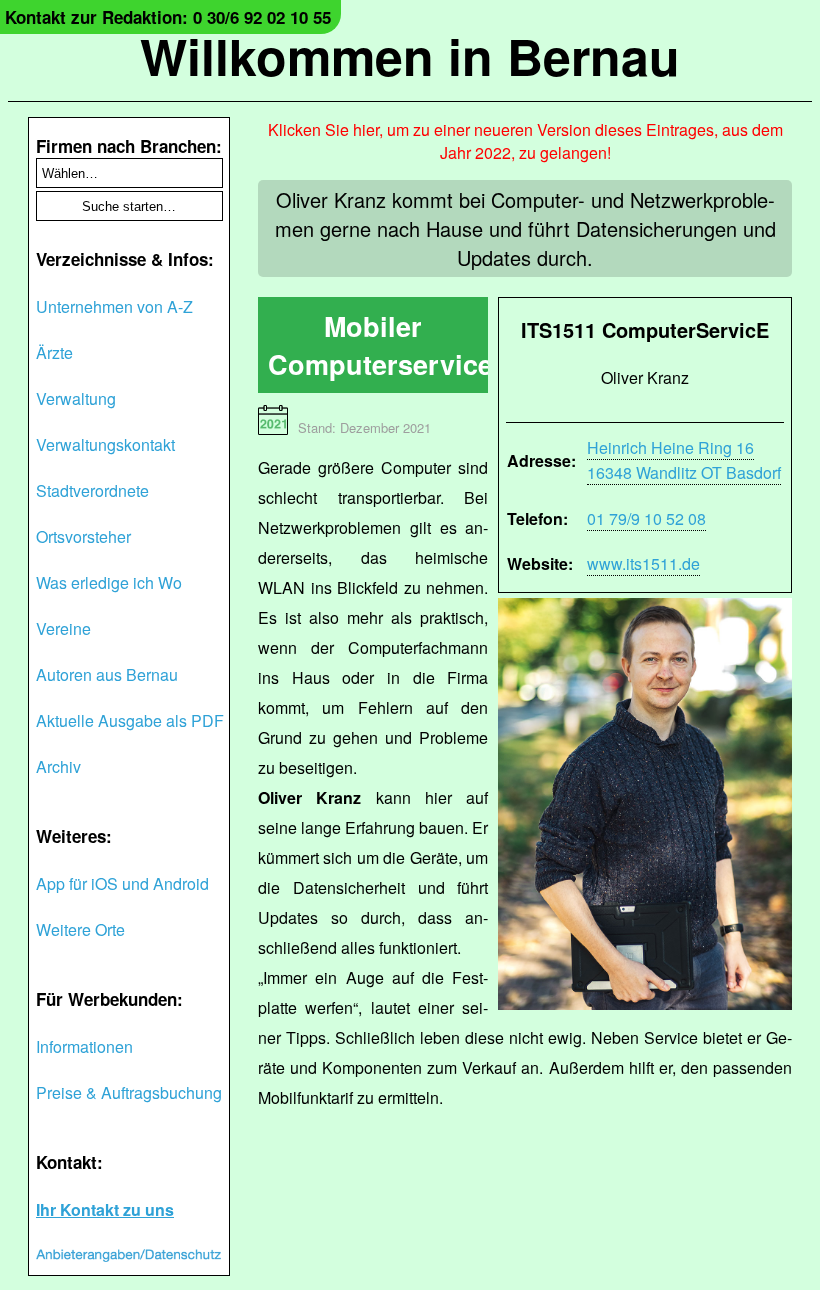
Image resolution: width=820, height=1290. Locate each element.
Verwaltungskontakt (105, 444)
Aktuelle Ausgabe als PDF (130, 720)
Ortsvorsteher (83, 536)
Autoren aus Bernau (107, 674)
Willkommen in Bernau (410, 55)
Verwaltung (76, 398)
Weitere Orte (80, 929)
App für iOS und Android (122, 883)
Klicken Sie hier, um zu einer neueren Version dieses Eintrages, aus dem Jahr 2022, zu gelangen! (525, 141)
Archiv (58, 766)
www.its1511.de (643, 563)
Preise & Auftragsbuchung (129, 1092)
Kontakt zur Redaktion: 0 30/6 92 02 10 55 (168, 17)
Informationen (84, 1046)
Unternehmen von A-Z (114, 306)
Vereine (63, 628)
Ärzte (54, 352)
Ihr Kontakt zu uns (105, 1209)
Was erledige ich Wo (109, 582)
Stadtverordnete (92, 490)
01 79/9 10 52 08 (646, 518)
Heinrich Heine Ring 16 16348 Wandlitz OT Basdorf (684, 460)
